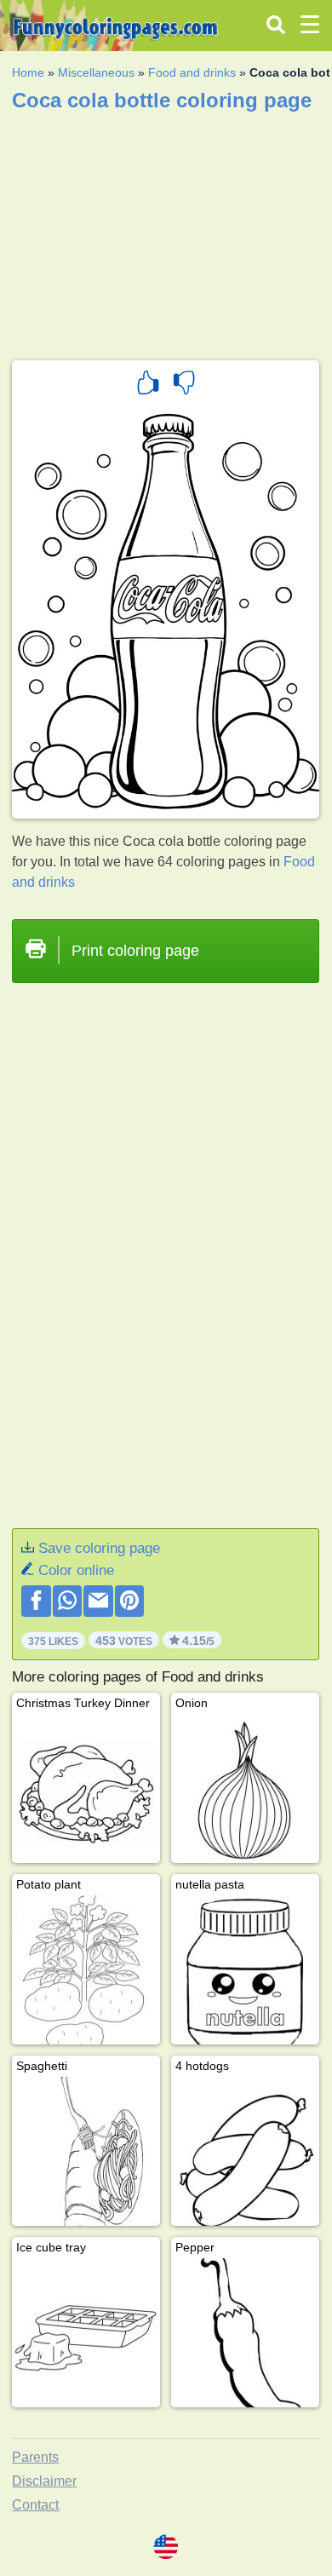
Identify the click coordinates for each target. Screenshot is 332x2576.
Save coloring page (99, 1548)
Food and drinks (192, 72)
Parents (35, 2457)
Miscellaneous (96, 72)
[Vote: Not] (184, 385)
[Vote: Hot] (148, 385)
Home (28, 72)
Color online (76, 1570)
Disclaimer (44, 2481)
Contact (35, 2505)
